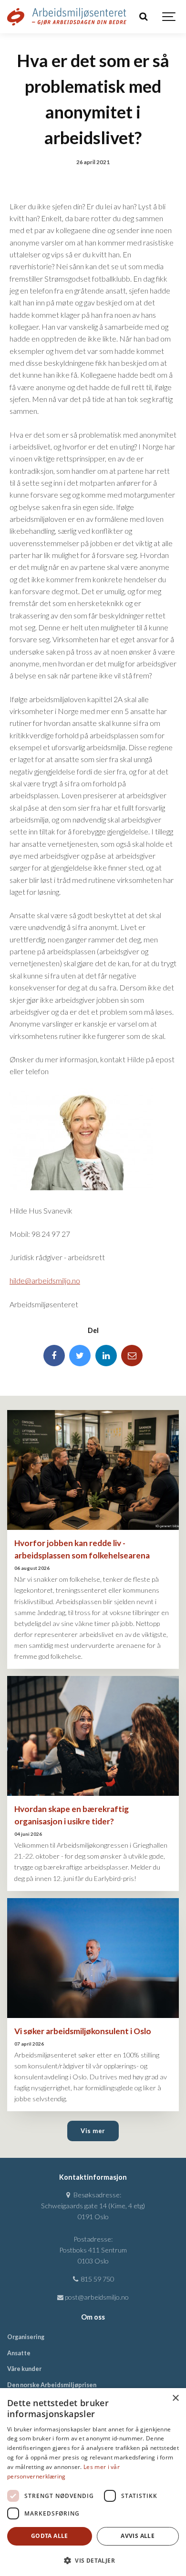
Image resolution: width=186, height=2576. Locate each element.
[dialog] (93, 2482)
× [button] (175, 2398)
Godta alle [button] (50, 2536)
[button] (93, 2560)
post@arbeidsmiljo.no (96, 2297)
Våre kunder (24, 2369)
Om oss (93, 2317)
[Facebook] (54, 1356)
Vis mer (93, 2131)
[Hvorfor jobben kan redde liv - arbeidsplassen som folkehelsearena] (93, 1470)
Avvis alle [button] (138, 2536)
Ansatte (19, 2353)
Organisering (26, 2337)
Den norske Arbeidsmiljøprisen (52, 2385)
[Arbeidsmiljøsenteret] (67, 17)
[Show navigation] (169, 17)
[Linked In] (106, 1356)
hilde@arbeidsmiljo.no (45, 1280)
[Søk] (143, 17)
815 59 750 (97, 2279)
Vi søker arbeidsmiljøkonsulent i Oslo (83, 2031)
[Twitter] (80, 1356)
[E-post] (132, 1356)
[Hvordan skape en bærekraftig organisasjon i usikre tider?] (93, 1736)
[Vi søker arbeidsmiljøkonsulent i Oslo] (93, 1958)
